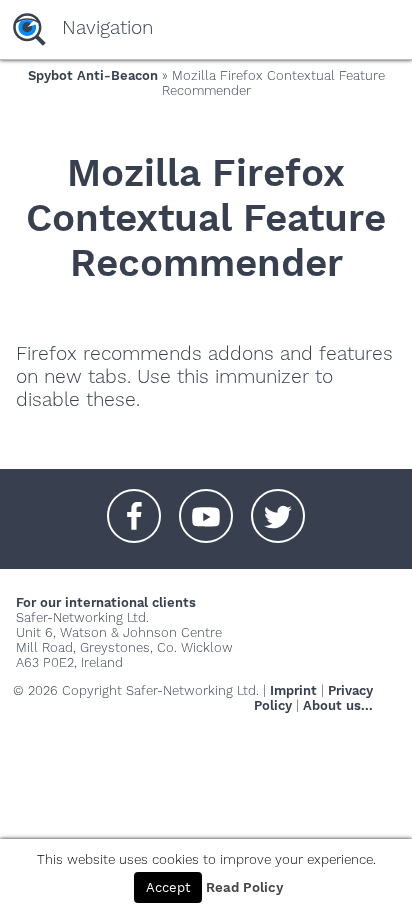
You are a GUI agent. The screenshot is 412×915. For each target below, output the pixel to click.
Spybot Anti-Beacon (93, 75)
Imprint (293, 690)
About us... (338, 705)
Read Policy (244, 887)
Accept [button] (168, 887)
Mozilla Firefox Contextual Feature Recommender (206, 217)
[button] (134, 506)
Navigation (107, 27)
